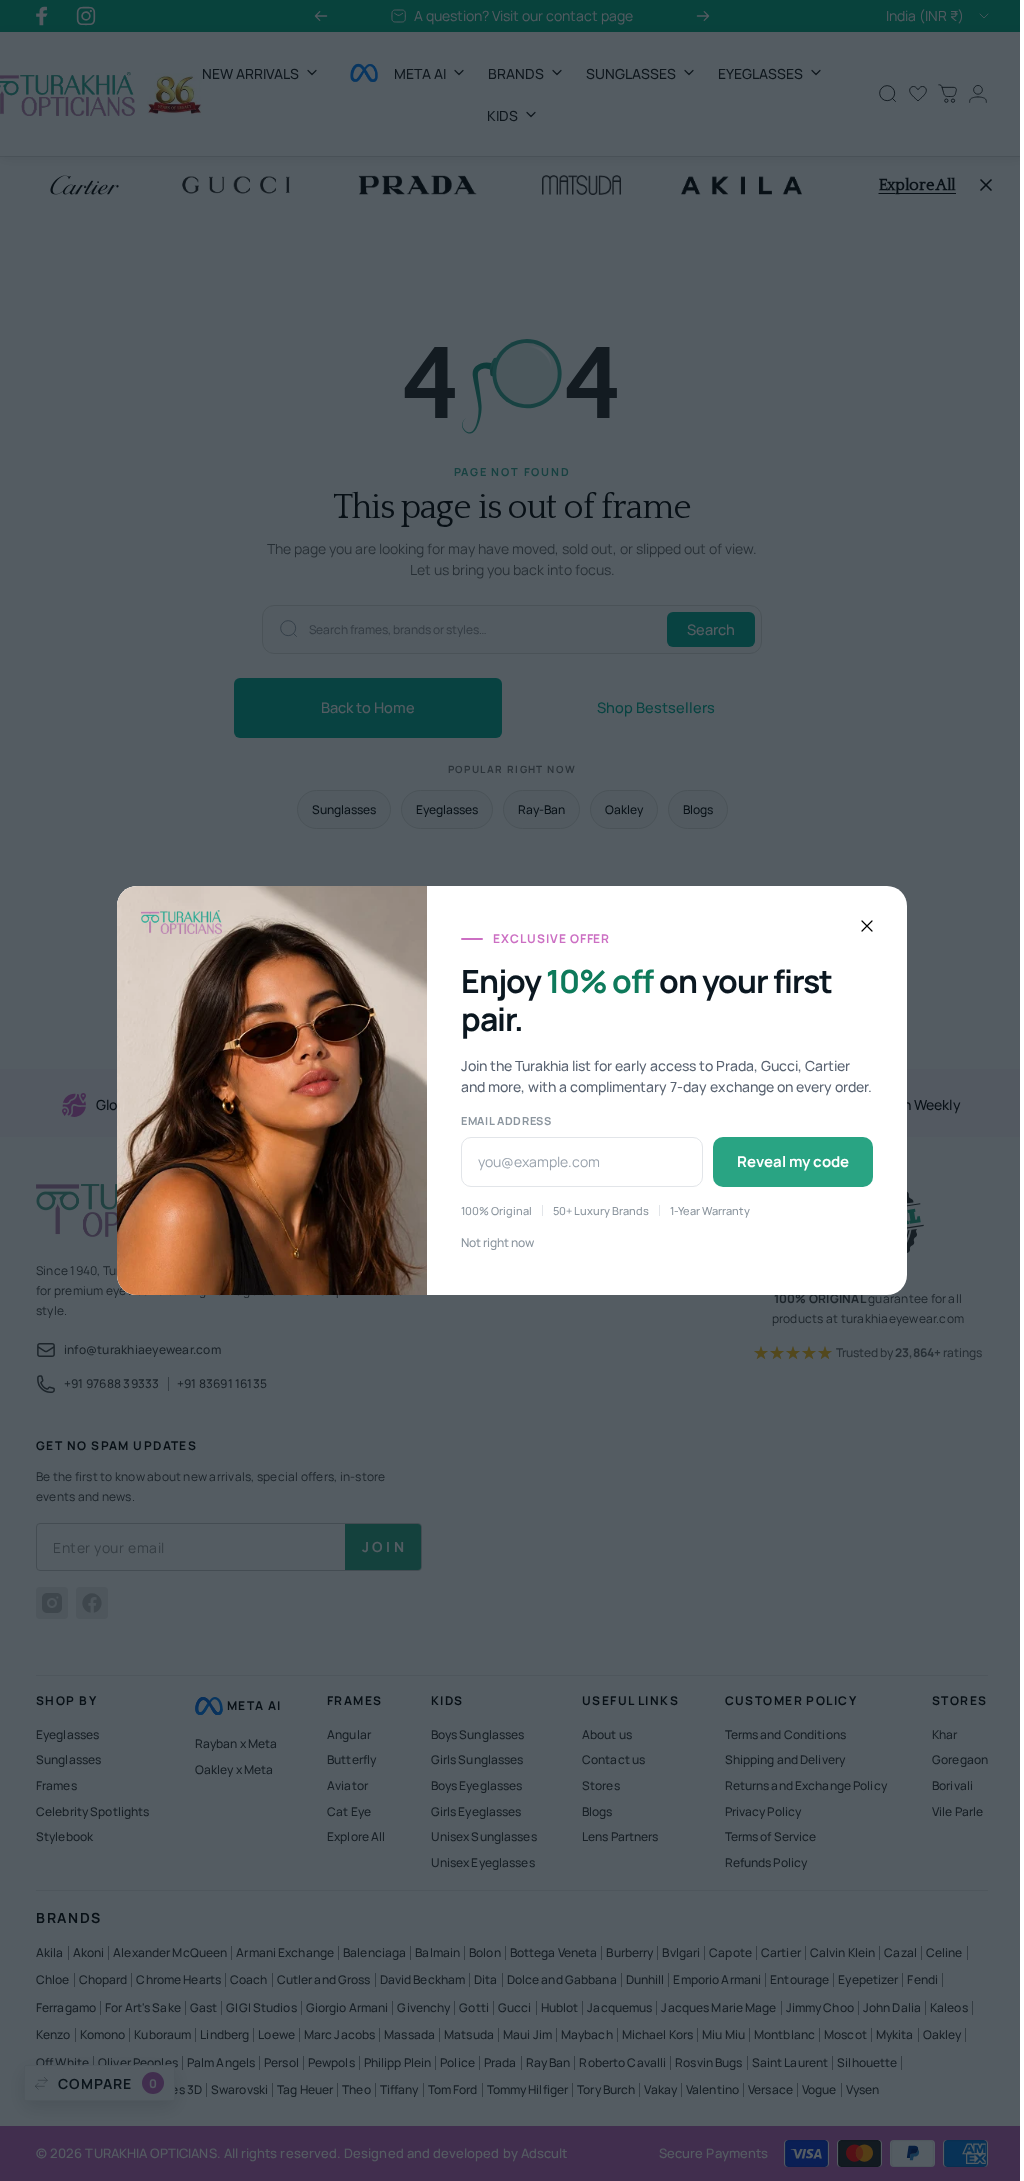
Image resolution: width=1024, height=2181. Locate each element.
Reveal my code (786, 1161)
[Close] (860, 926)
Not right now (490, 1242)
